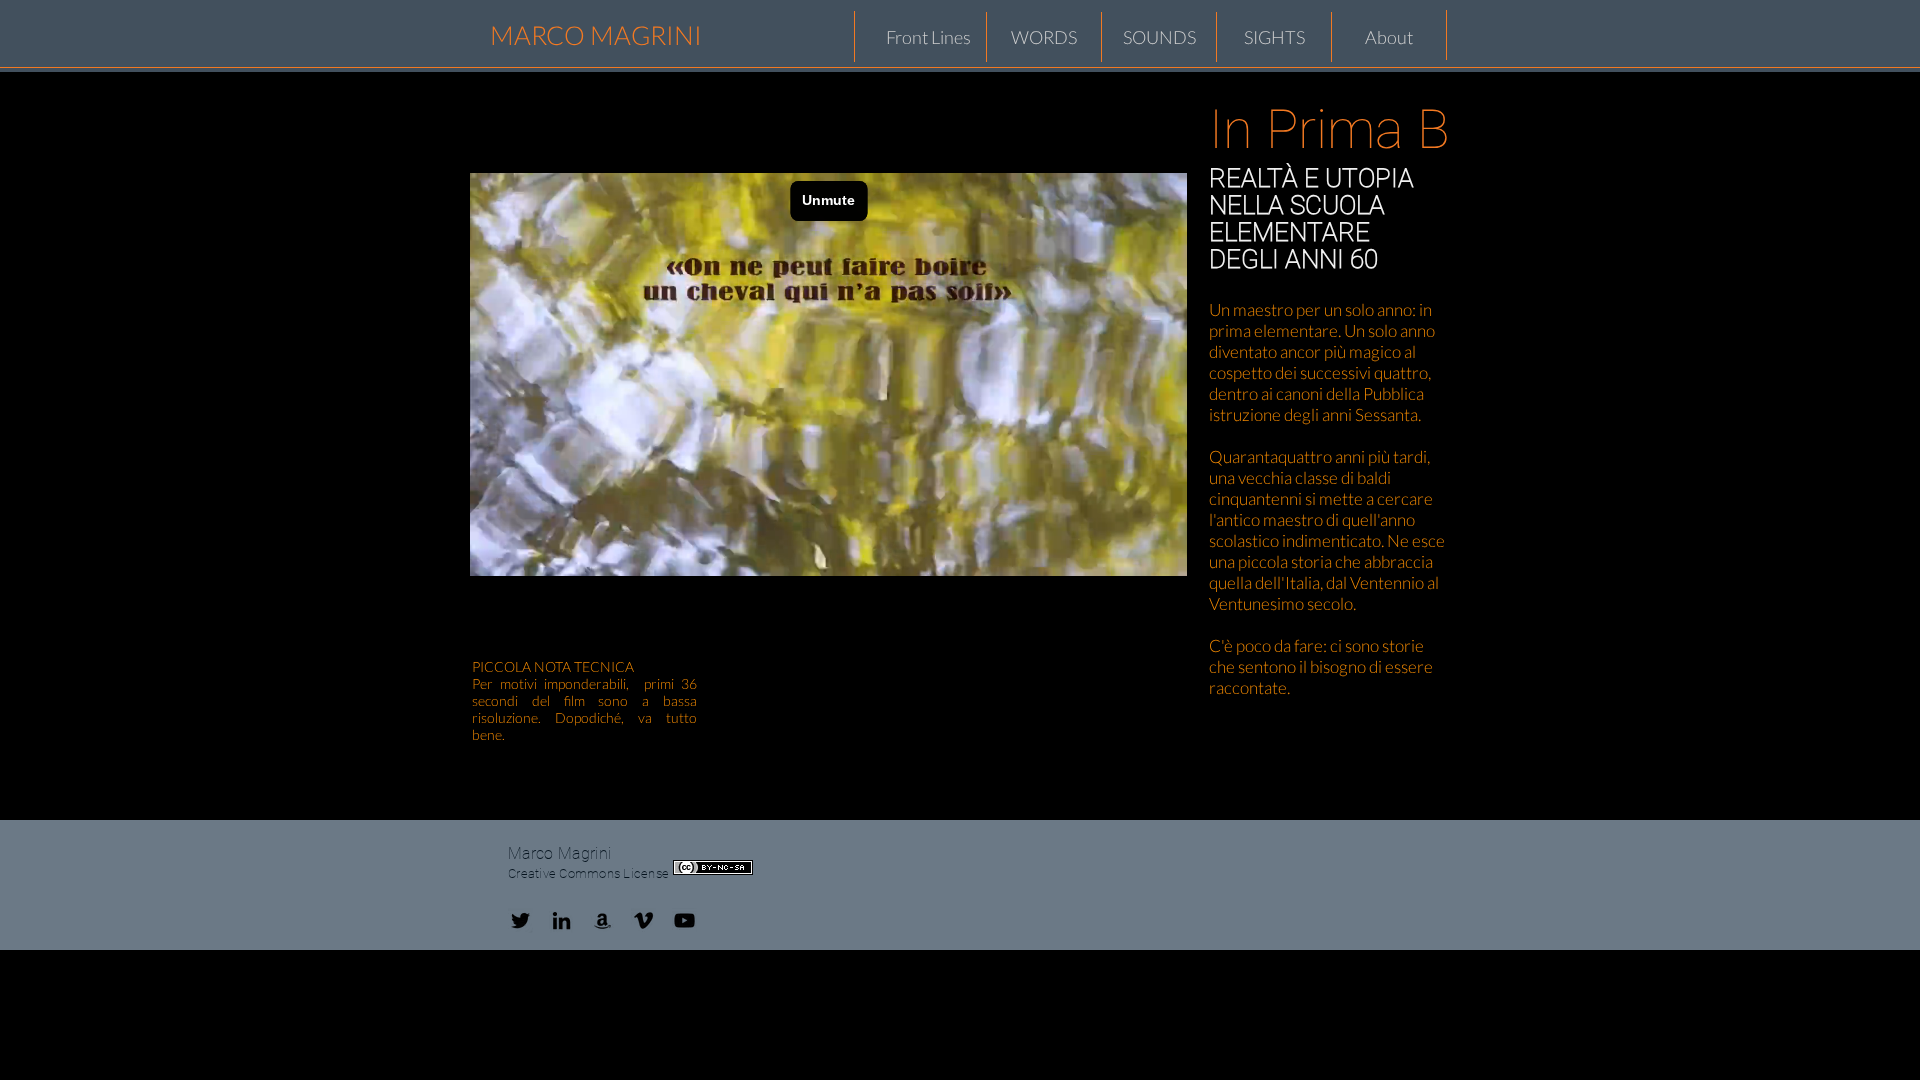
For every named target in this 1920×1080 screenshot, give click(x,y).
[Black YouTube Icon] (684, 920)
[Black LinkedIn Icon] (561, 920)
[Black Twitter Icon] (520, 920)
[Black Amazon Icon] (602, 920)
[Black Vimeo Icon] (643, 920)
